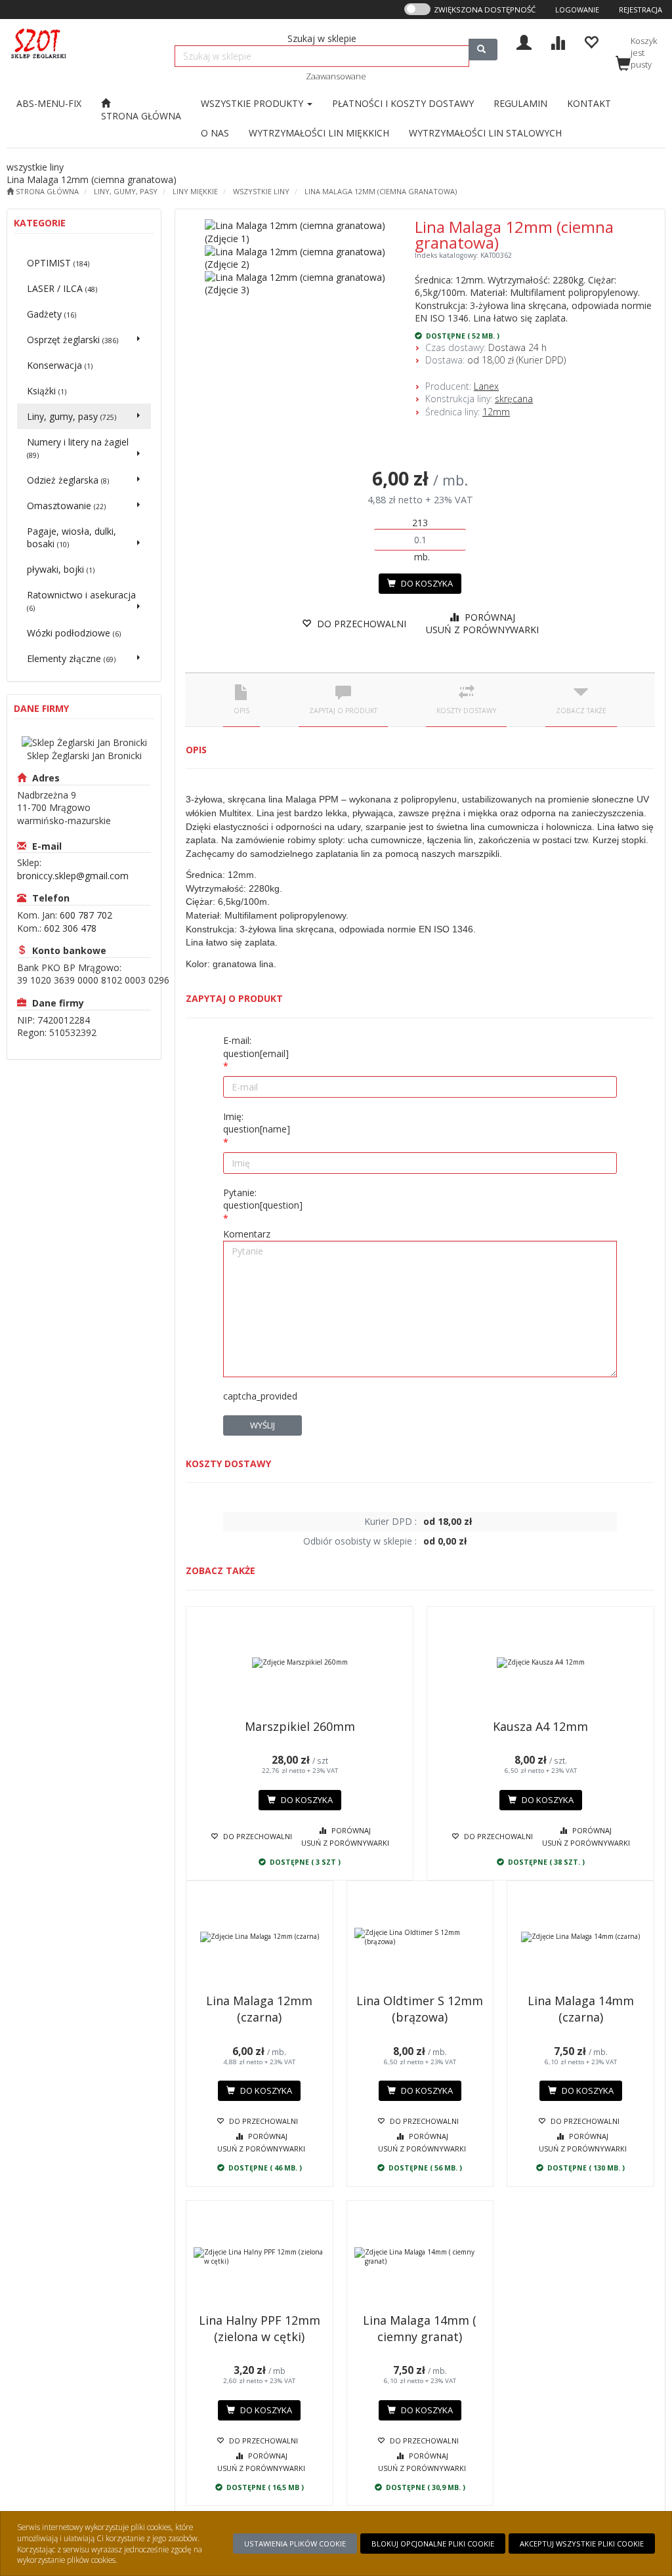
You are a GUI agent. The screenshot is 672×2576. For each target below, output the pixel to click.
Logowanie (577, 10)
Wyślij (262, 1425)
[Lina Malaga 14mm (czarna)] (580, 1937)
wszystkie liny (261, 191)
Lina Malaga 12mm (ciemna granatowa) (381, 191)
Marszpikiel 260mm (300, 1726)
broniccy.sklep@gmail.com (73, 876)
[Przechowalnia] (591, 41)
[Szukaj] (483, 50)
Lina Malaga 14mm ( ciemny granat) (420, 2328)
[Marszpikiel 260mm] (300, 1663)
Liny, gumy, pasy (126, 191)
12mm (496, 412)
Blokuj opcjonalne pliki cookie (433, 2544)
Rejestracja (640, 10)
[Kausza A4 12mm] (540, 1663)
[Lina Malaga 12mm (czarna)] (260, 1937)
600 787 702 (86, 915)
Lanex (486, 386)
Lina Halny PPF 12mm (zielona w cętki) (260, 2328)
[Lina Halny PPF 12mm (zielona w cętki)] (260, 2256)
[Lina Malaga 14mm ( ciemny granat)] (420, 2256)
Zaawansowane (336, 76)
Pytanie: (263, 1199)
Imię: (257, 1123)
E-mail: (256, 1047)
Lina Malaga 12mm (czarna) (259, 2009)
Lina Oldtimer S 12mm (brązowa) (420, 2009)
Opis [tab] (241, 711)
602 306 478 (70, 928)
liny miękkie (195, 191)
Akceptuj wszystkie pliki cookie (582, 2544)
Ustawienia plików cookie (295, 2544)
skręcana (514, 399)
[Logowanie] (524, 41)
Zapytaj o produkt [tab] (343, 711)
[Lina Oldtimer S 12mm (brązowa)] (420, 1937)
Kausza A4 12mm (540, 1726)
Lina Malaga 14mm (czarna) (581, 2009)
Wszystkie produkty (253, 103)
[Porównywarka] (557, 41)
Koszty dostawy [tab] (466, 711)
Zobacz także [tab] (581, 711)
